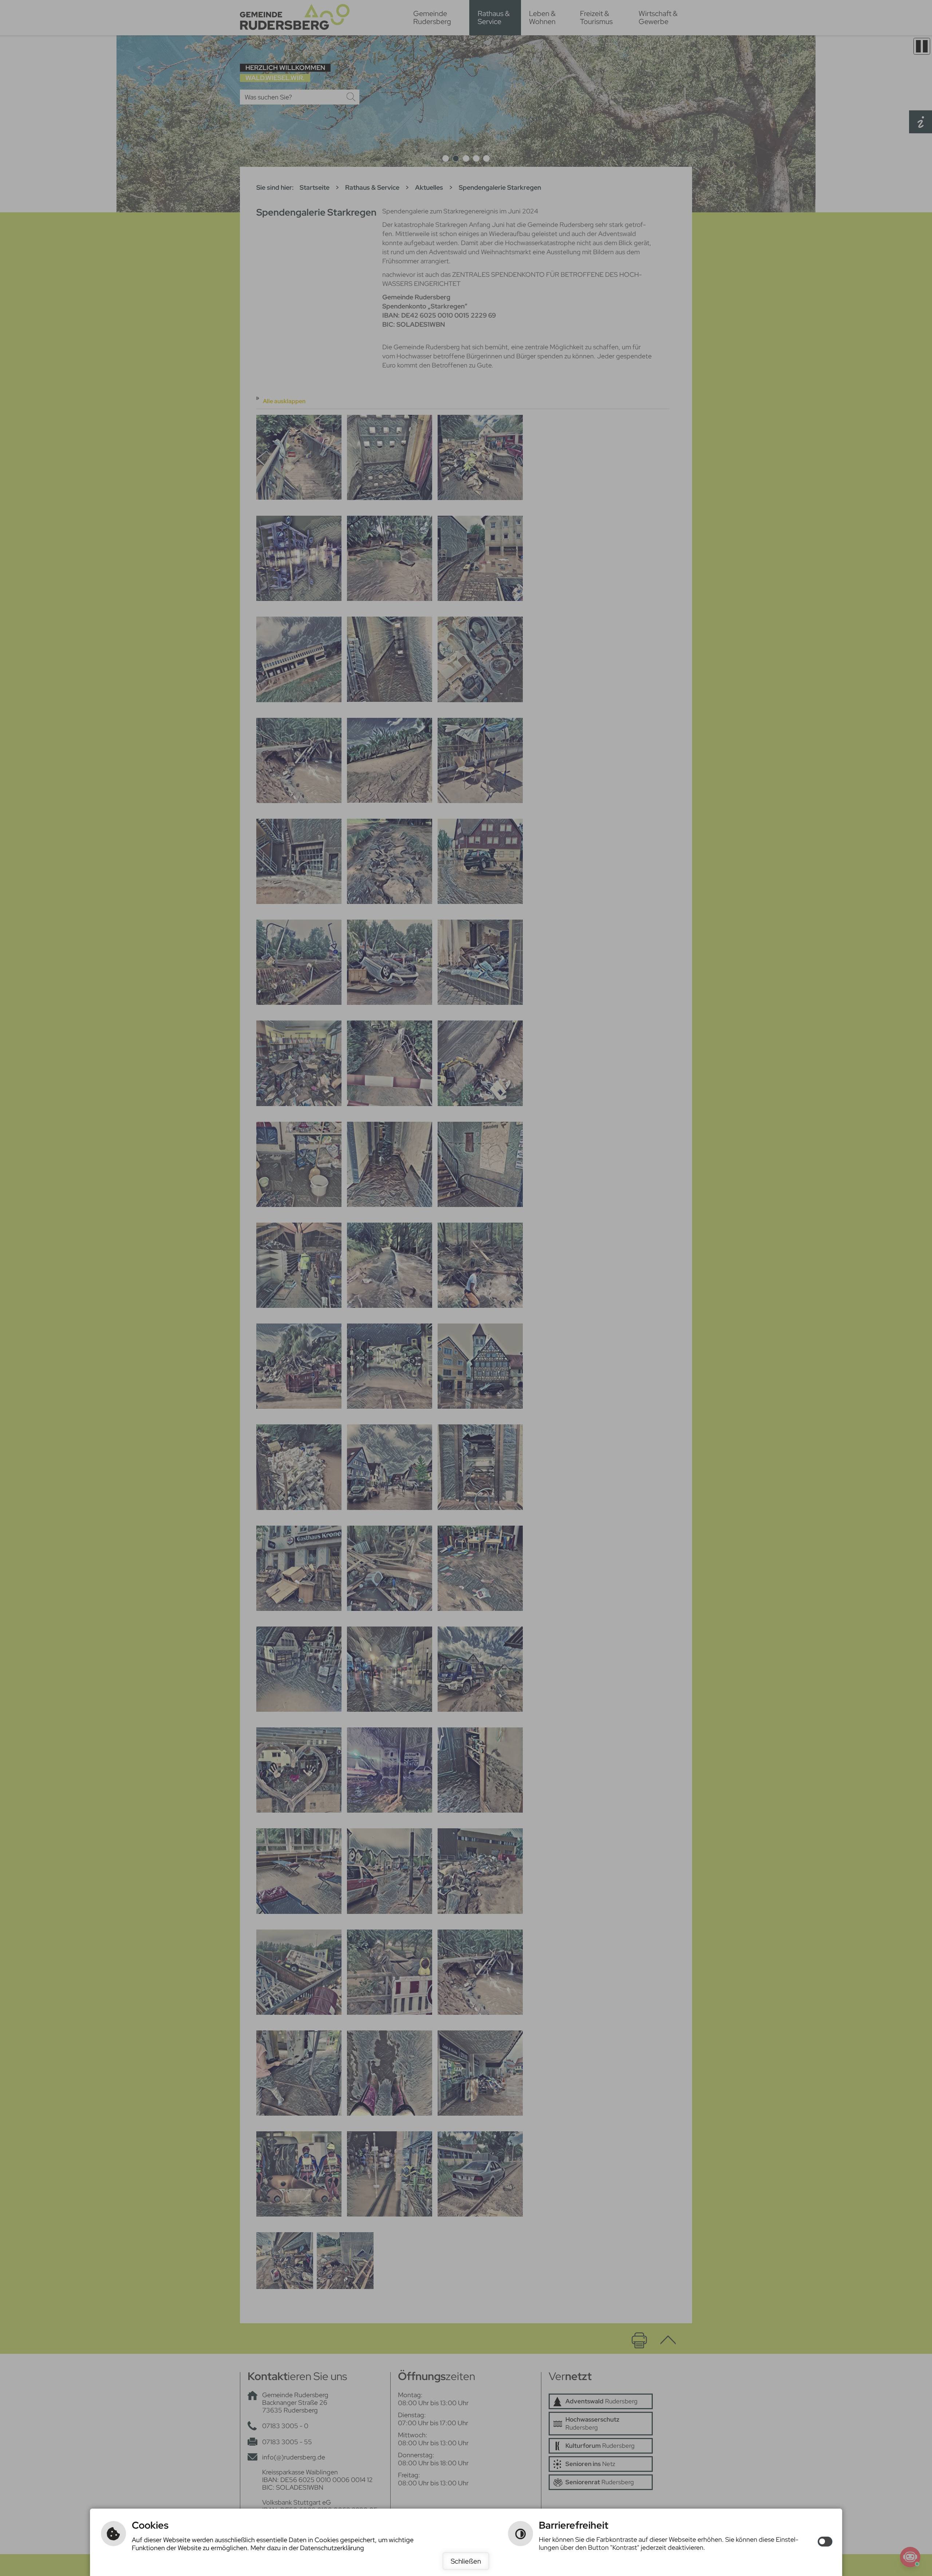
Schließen (466, 2561)
